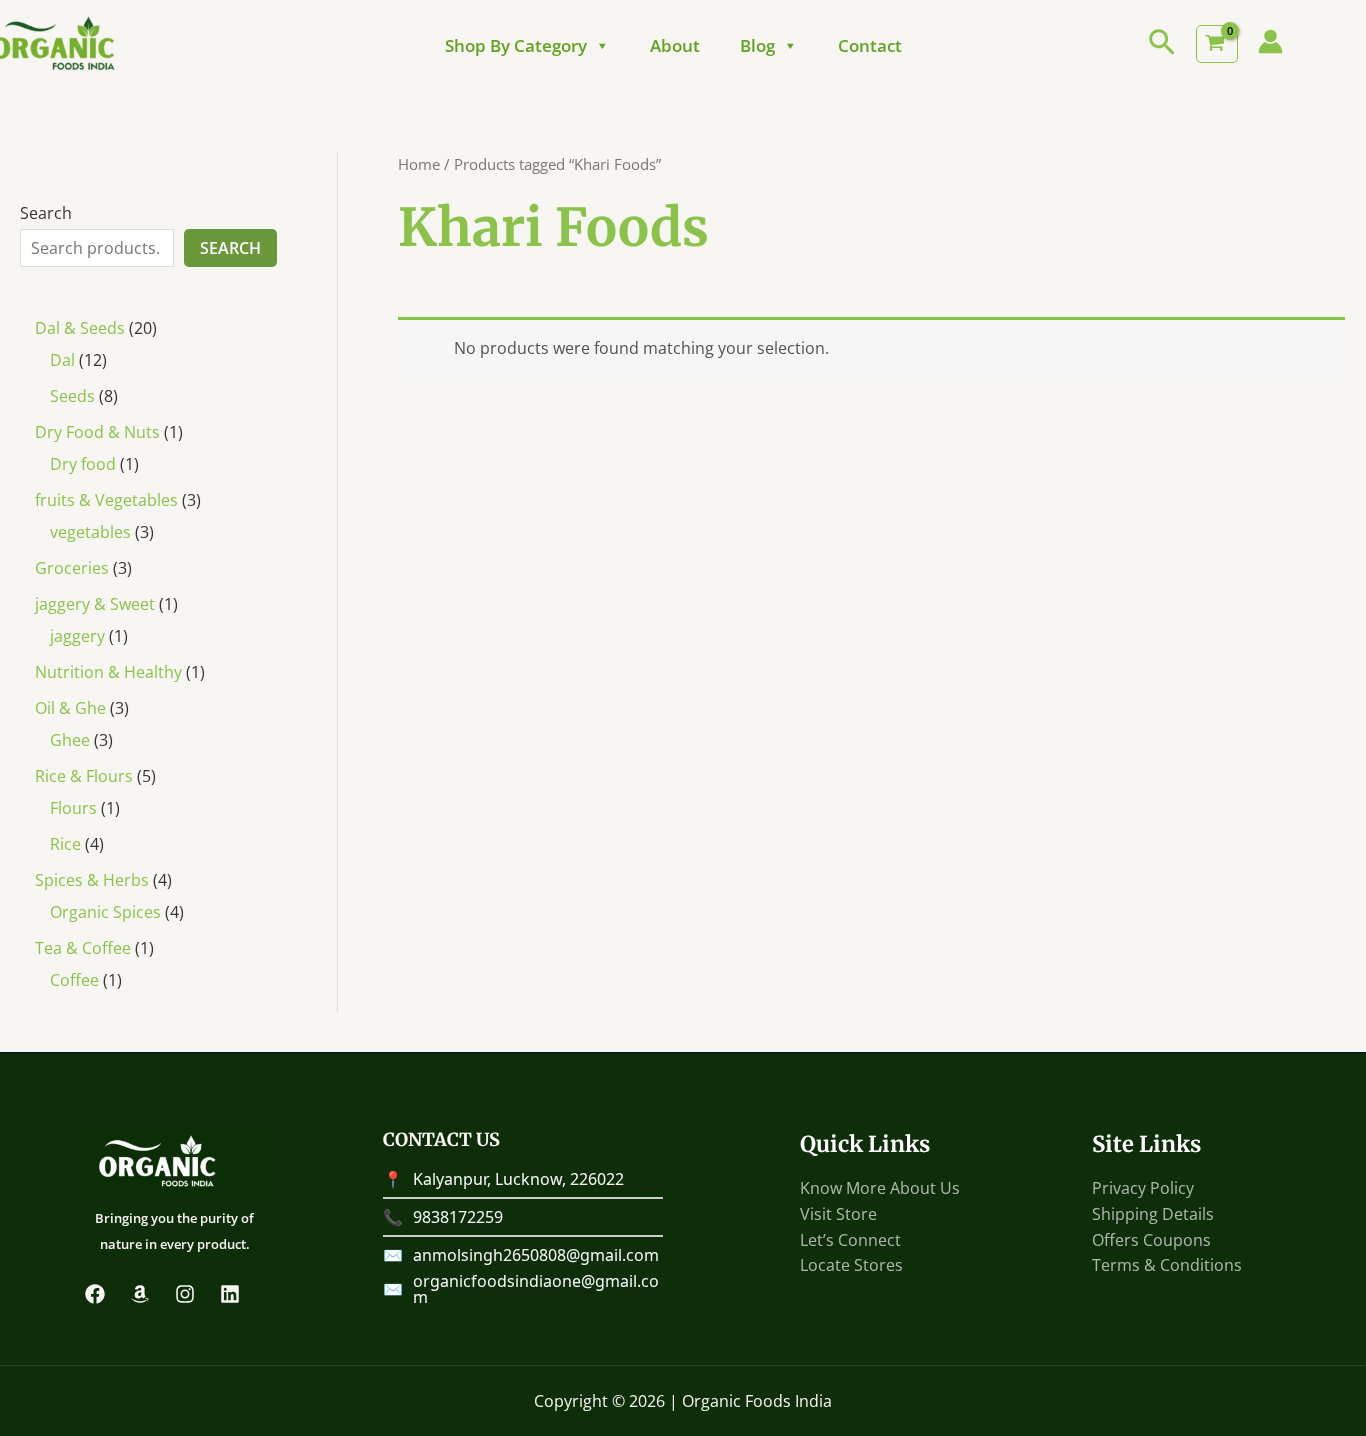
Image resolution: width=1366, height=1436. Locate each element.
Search (46, 213)
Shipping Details (1153, 1214)
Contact (870, 46)
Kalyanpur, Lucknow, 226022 (518, 1179)
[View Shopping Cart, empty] (1217, 44)
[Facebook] (95, 1294)
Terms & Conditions (1167, 1265)
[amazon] (140, 1294)
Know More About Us (880, 1188)
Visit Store (838, 1214)
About (675, 46)
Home (419, 164)
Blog (757, 46)
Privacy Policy (1143, 1188)
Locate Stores (851, 1265)
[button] (1162, 44)
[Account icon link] (1270, 41)
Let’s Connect (850, 1240)
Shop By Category (516, 46)
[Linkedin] (230, 1294)
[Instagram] (185, 1294)
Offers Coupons (1151, 1240)
